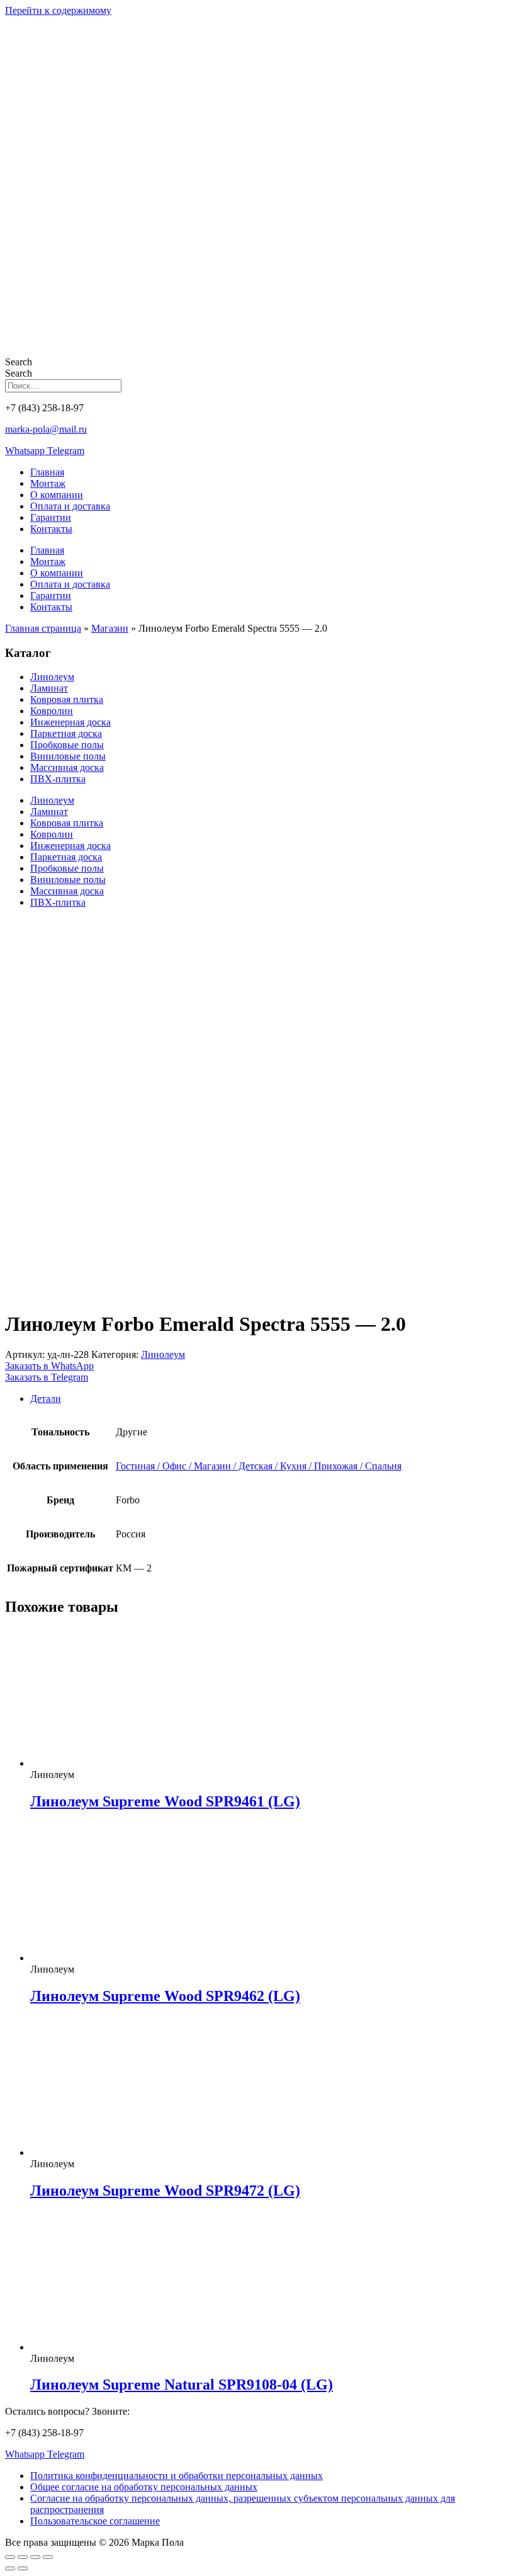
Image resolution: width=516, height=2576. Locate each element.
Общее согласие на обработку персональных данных (144, 2487)
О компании (57, 495)
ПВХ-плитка (58, 779)
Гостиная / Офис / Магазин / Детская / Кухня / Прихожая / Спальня (259, 1466)
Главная (47, 472)
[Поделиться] (35, 2557)
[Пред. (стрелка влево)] (10, 2568)
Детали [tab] (46, 1399)
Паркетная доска (66, 733)
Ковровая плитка (67, 699)
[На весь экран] (23, 2557)
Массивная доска (67, 767)
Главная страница (43, 628)
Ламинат (49, 688)
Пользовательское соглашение (95, 2521)
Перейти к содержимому (58, 10)
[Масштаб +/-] (10, 2557)
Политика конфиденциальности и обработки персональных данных (177, 2476)
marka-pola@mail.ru (46, 429)
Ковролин (52, 711)
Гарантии (51, 517)
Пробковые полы (67, 745)
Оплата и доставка (70, 506)
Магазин (110, 628)
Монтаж (48, 483)
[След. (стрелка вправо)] (23, 2568)
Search (19, 362)
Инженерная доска (70, 722)
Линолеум (52, 677)
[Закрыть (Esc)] (48, 2557)
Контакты (51, 529)
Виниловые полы (68, 756)
